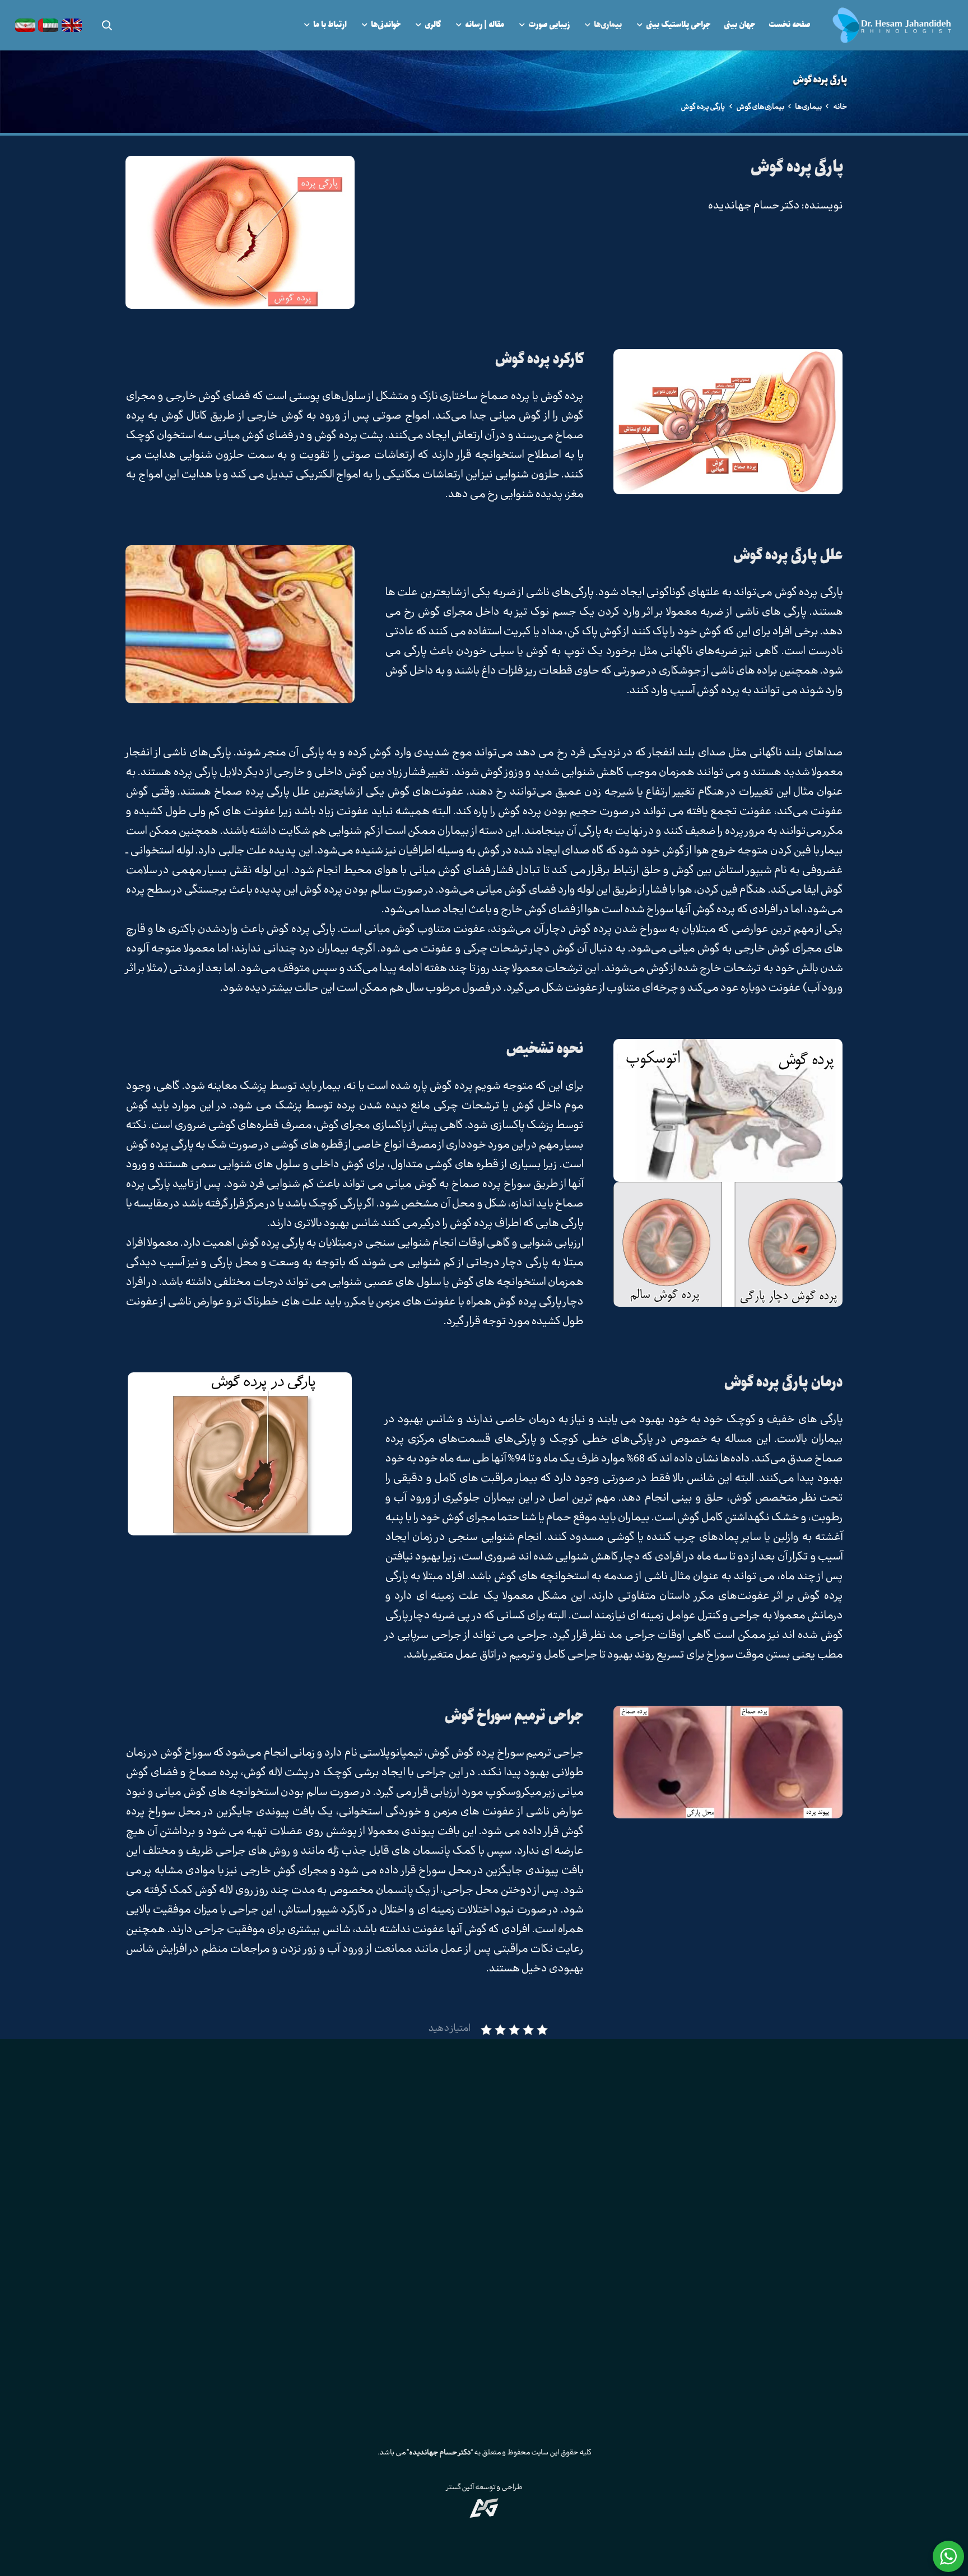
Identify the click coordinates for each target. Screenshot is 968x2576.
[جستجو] (107, 25)
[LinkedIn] (484, 2273)
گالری (727, 2338)
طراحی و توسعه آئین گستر (484, 2488)
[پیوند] (892, 25)
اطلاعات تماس (675, 2338)
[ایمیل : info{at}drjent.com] (569, 2230)
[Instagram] (539, 2273)
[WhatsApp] (512, 2273)
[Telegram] (429, 2273)
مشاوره (767, 2338)
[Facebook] (457, 2273)
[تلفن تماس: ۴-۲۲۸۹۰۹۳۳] (569, 2201)
